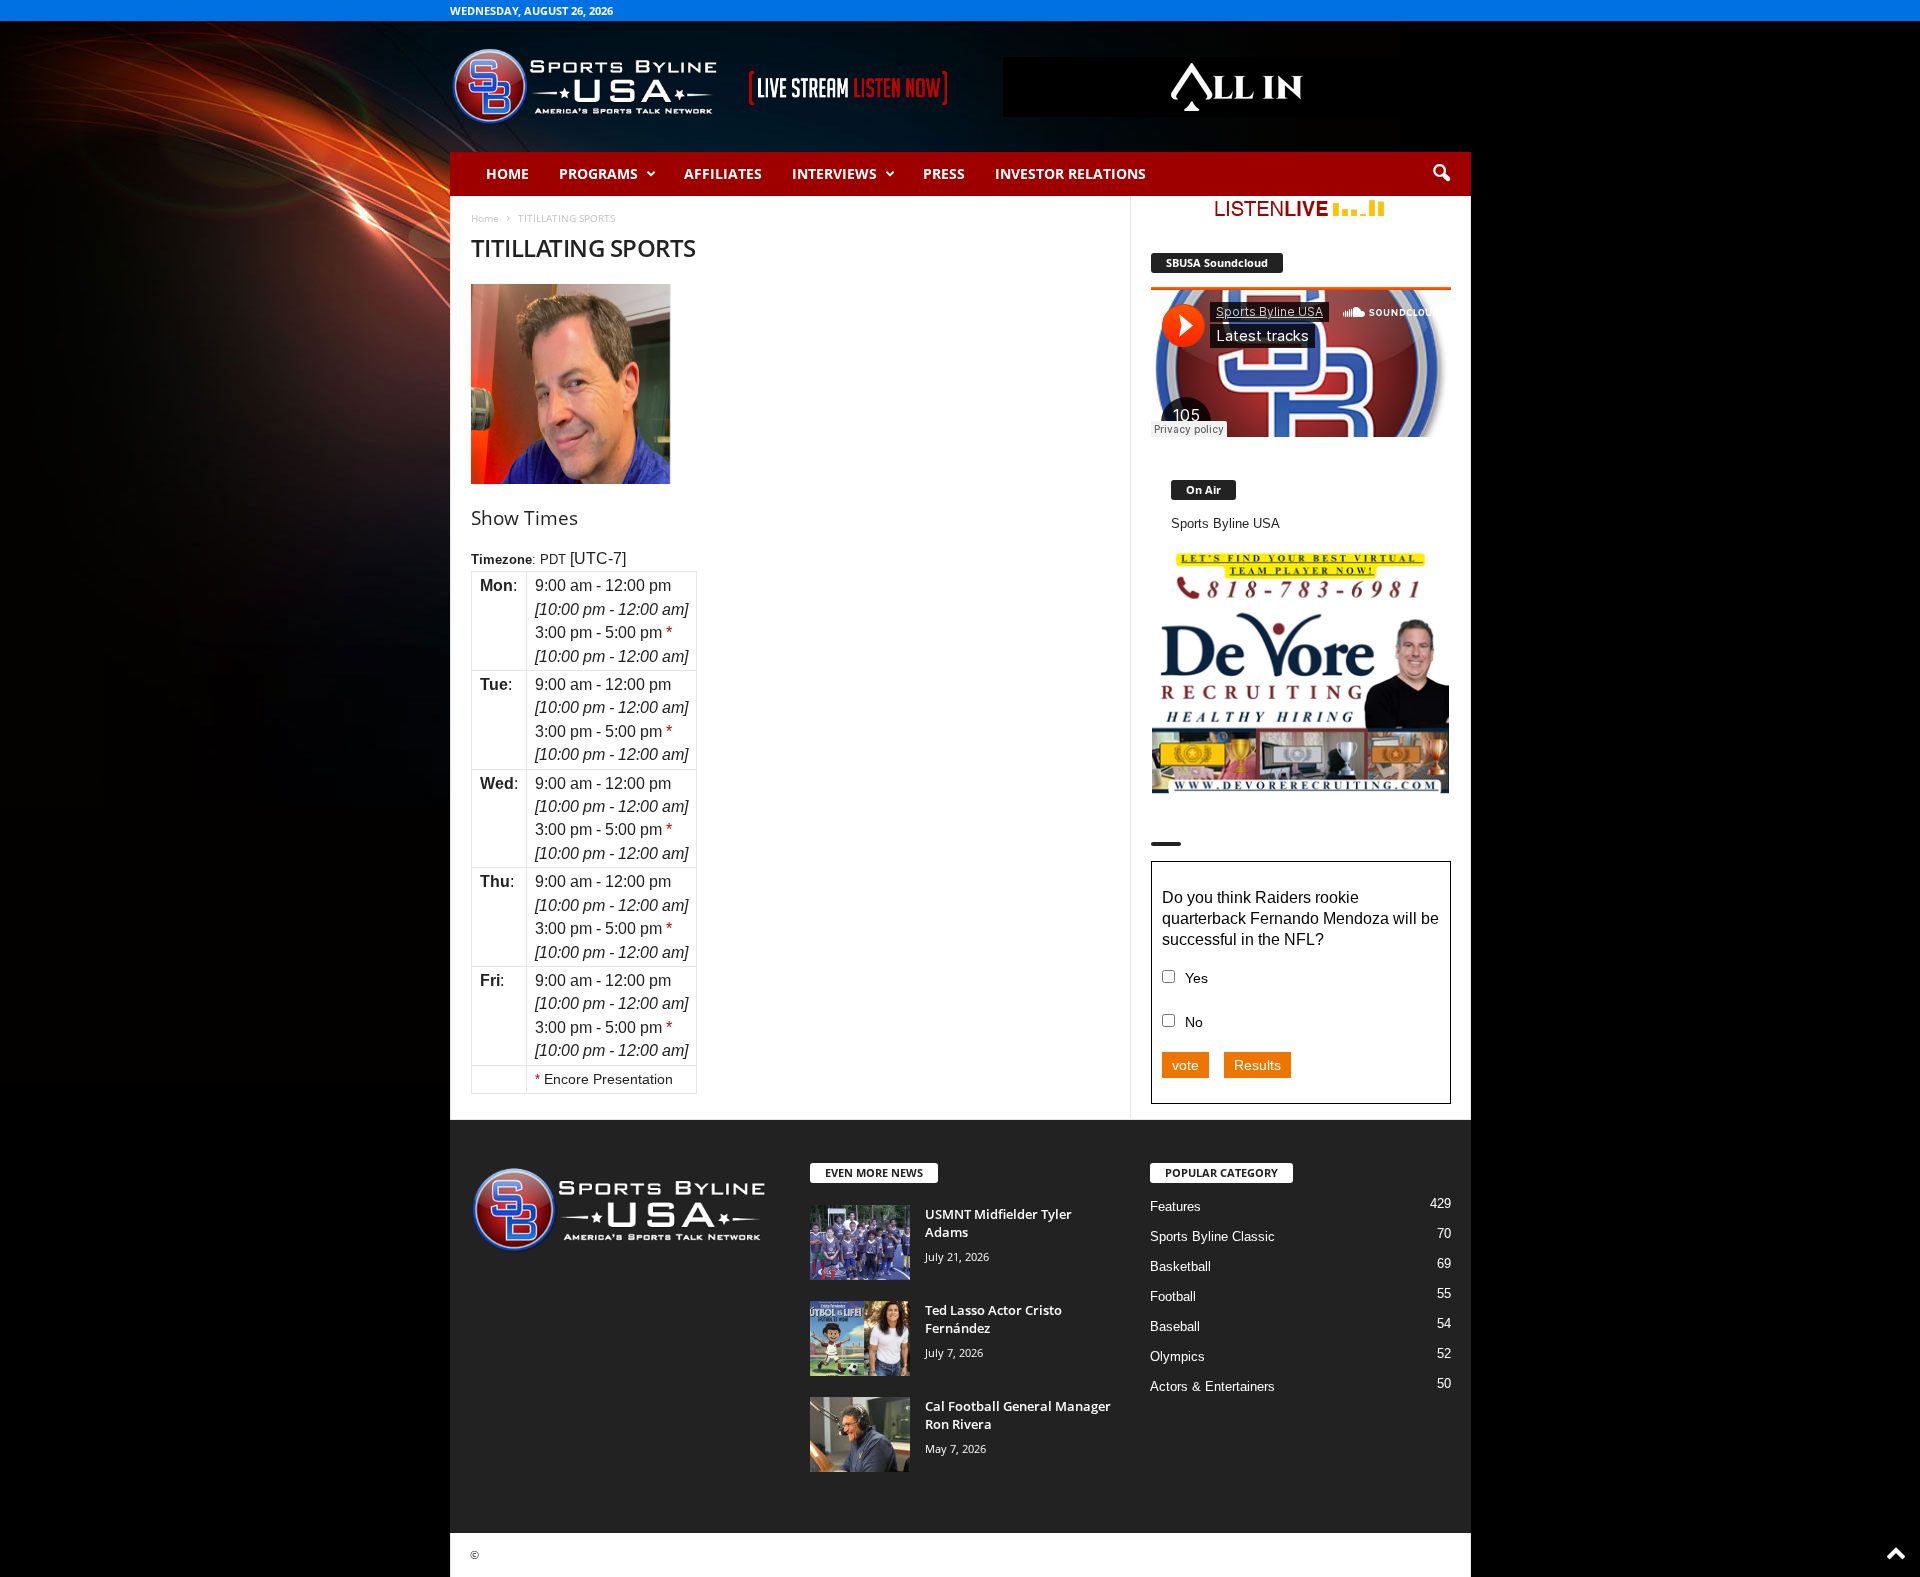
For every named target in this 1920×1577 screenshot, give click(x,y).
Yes (1196, 978)
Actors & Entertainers (1212, 1386)
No (1194, 1022)
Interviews (834, 173)
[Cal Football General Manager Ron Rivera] (860, 1434)
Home (507, 173)
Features (1175, 1206)
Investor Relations (1070, 173)
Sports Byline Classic (1212, 1236)
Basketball (1180, 1266)
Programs (598, 173)
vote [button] (1185, 1065)
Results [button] (1257, 1065)
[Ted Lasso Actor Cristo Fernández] (860, 1338)
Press (944, 173)
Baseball (1175, 1326)
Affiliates (723, 173)
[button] (1441, 174)
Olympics (1177, 1356)
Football (1173, 1296)
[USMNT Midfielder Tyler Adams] (860, 1242)
